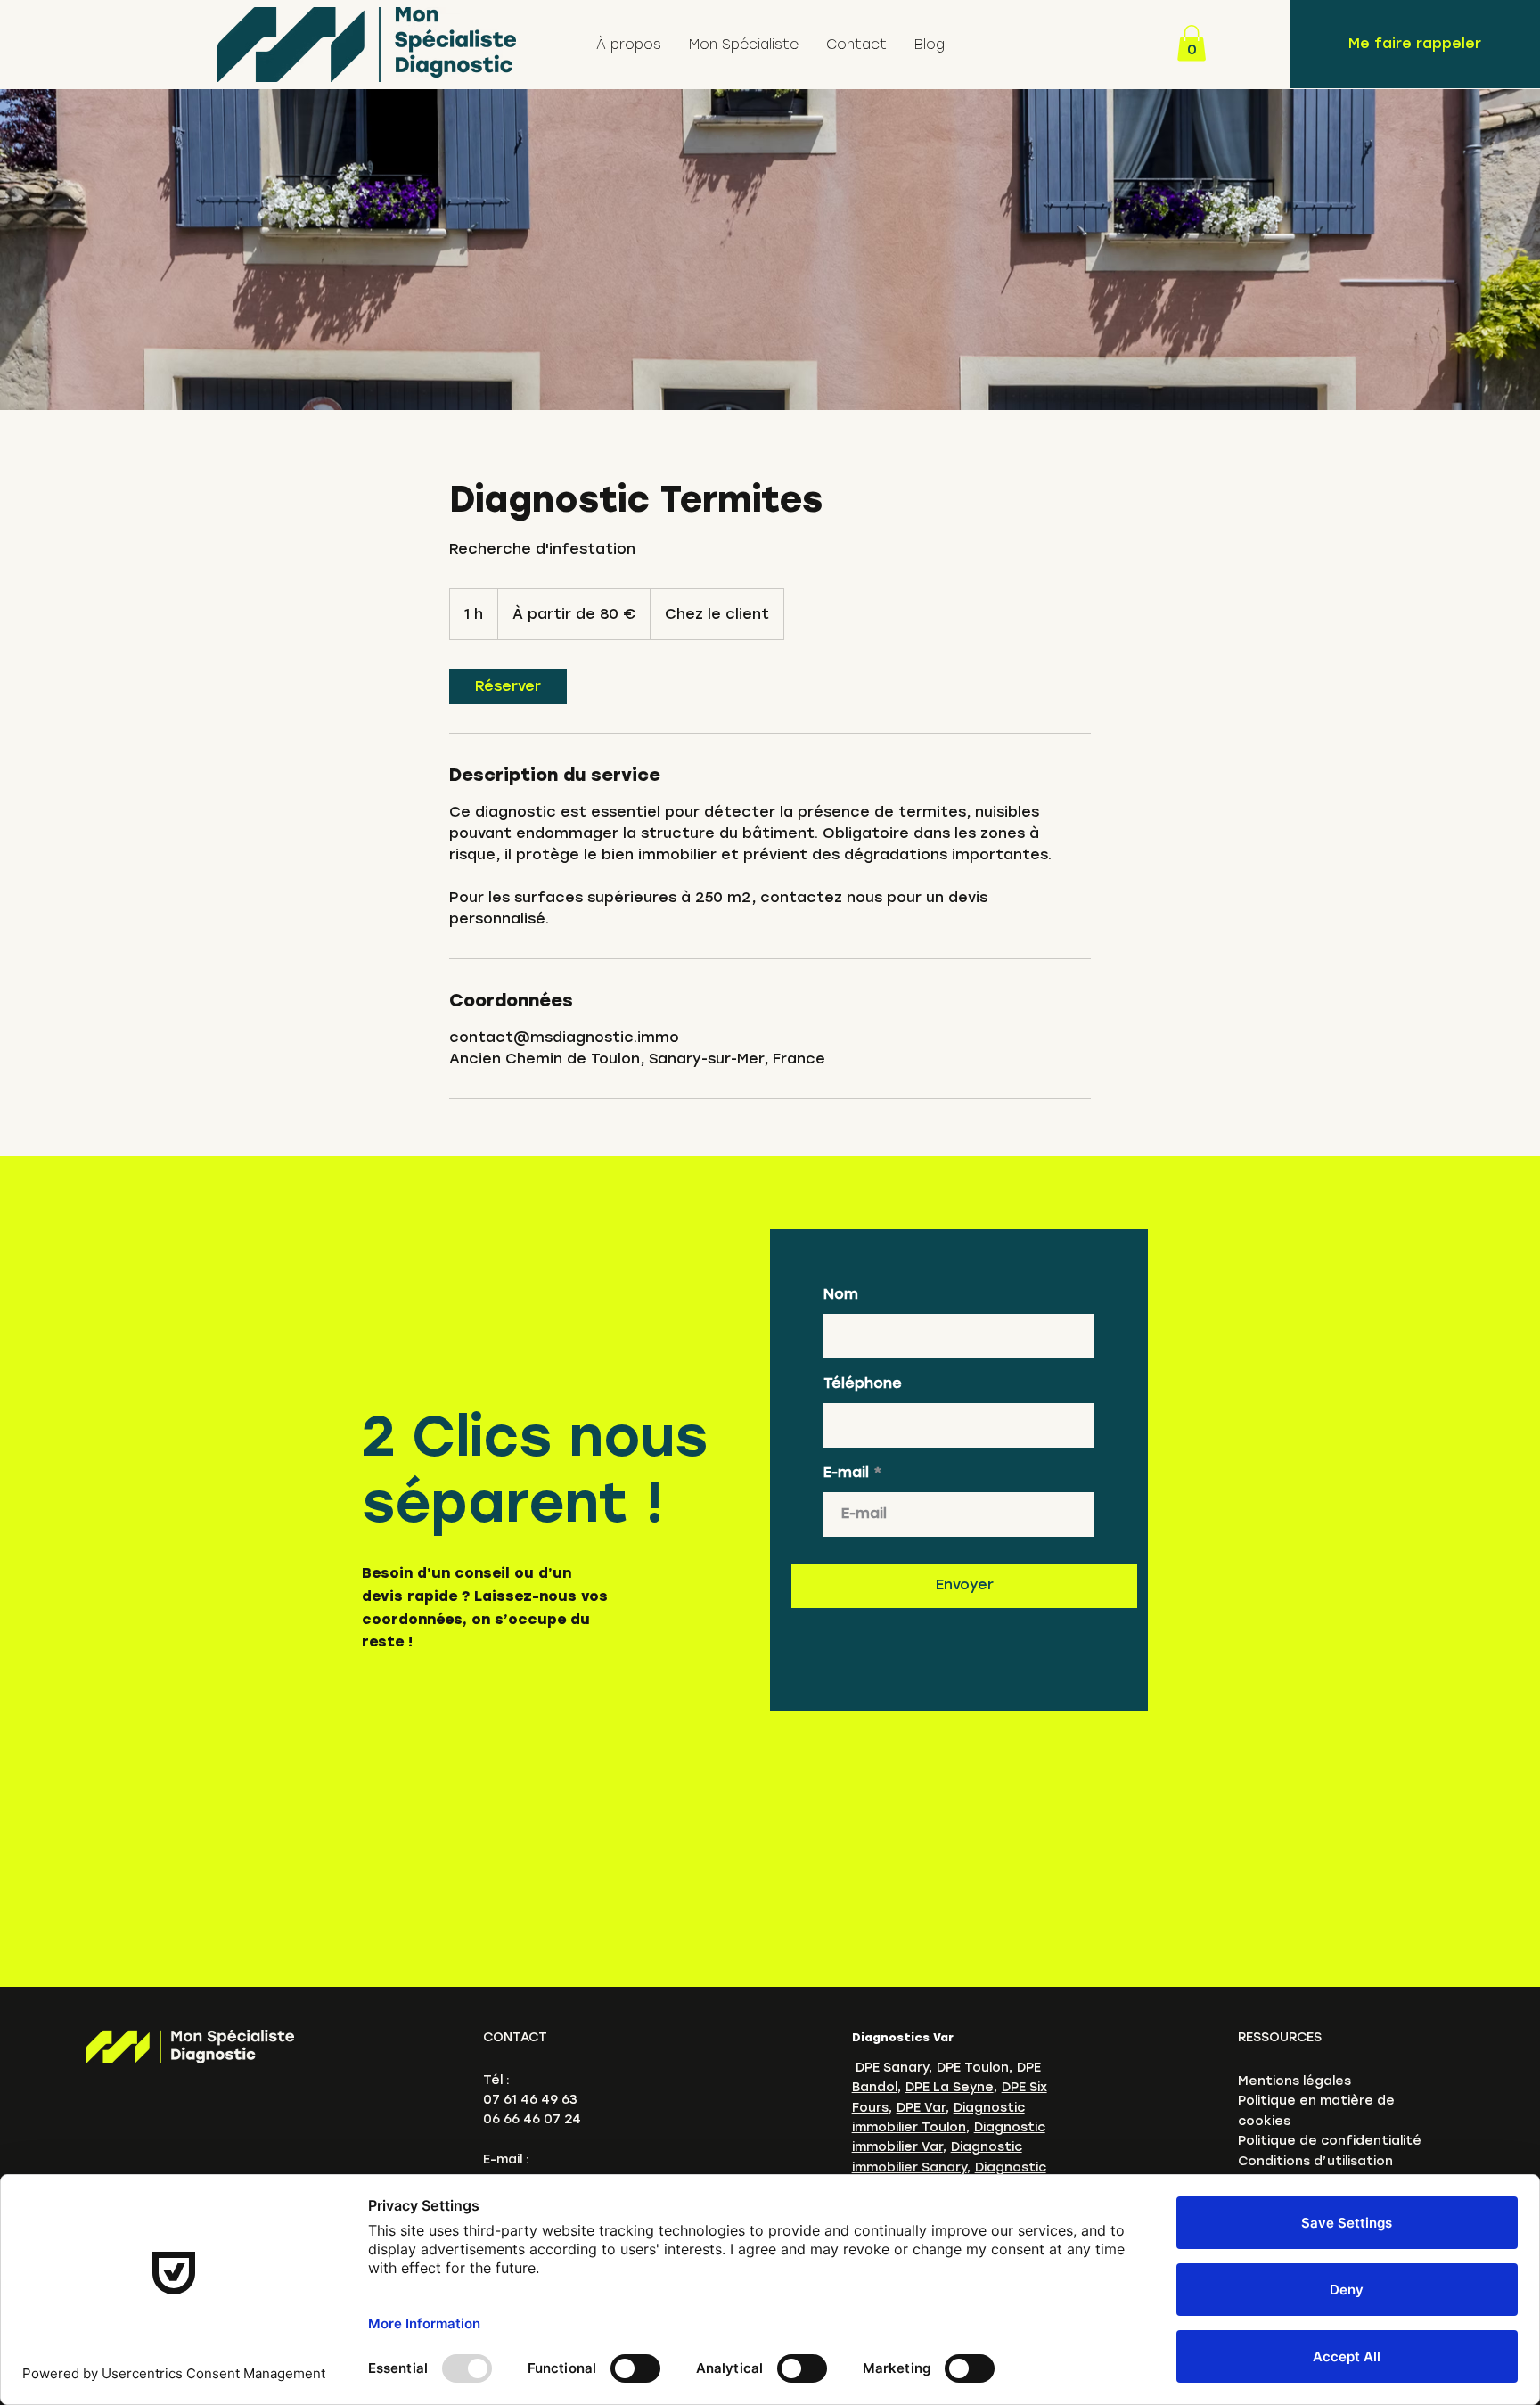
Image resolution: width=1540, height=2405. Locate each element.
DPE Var (921, 2108)
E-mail (846, 1473)
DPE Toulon (973, 2068)
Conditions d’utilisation (1315, 2161)
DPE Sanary (890, 2068)
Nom (841, 1294)
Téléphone (863, 1383)
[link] (508, 686)
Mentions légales (1294, 2081)
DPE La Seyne (950, 2087)
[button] (1192, 43)
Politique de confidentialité (1330, 2141)
